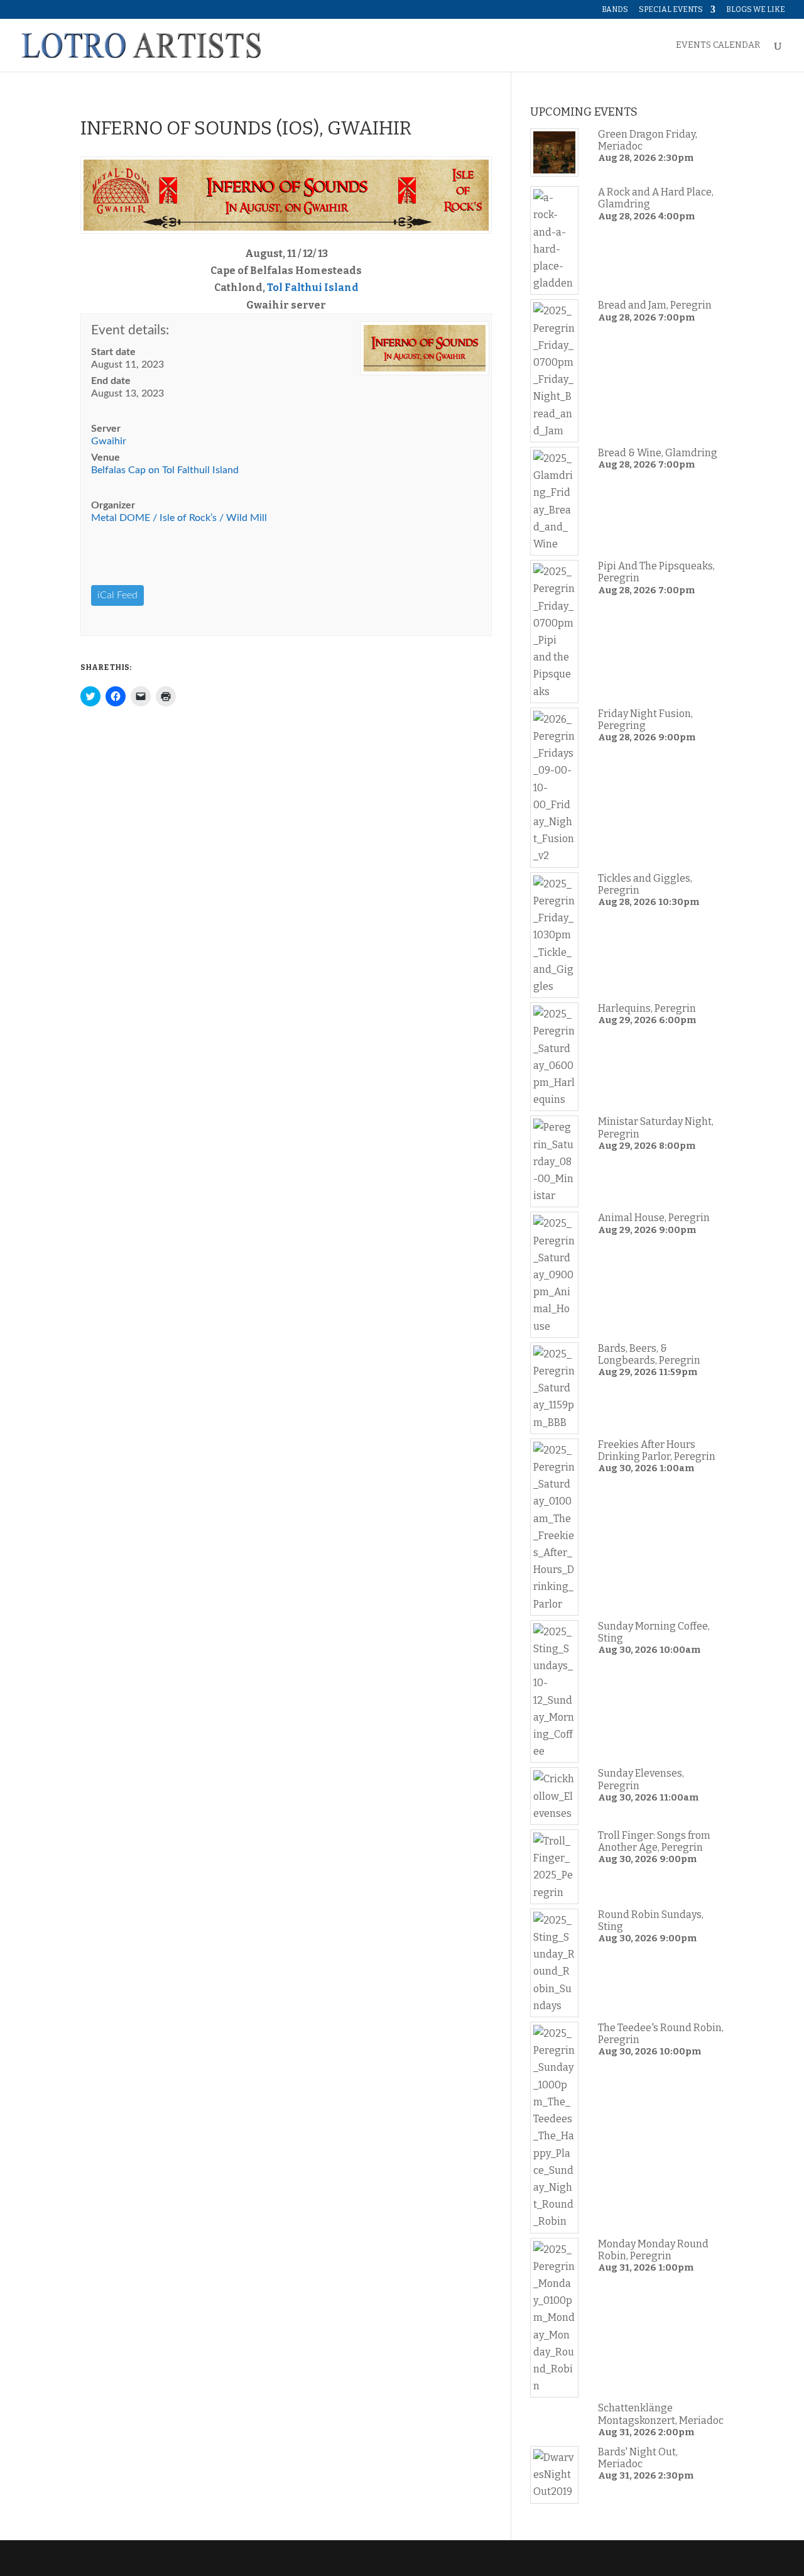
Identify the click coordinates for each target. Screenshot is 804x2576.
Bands (615, 10)
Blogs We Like (756, 10)
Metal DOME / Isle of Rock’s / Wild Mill (179, 518)
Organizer (113, 505)
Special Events (671, 10)
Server (106, 429)
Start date (113, 352)
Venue (106, 458)
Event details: (130, 330)
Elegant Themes (166, 2558)
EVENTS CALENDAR (718, 46)
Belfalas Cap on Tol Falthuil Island (165, 470)
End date (111, 381)
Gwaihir (109, 441)
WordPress (280, 2558)
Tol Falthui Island (313, 288)
